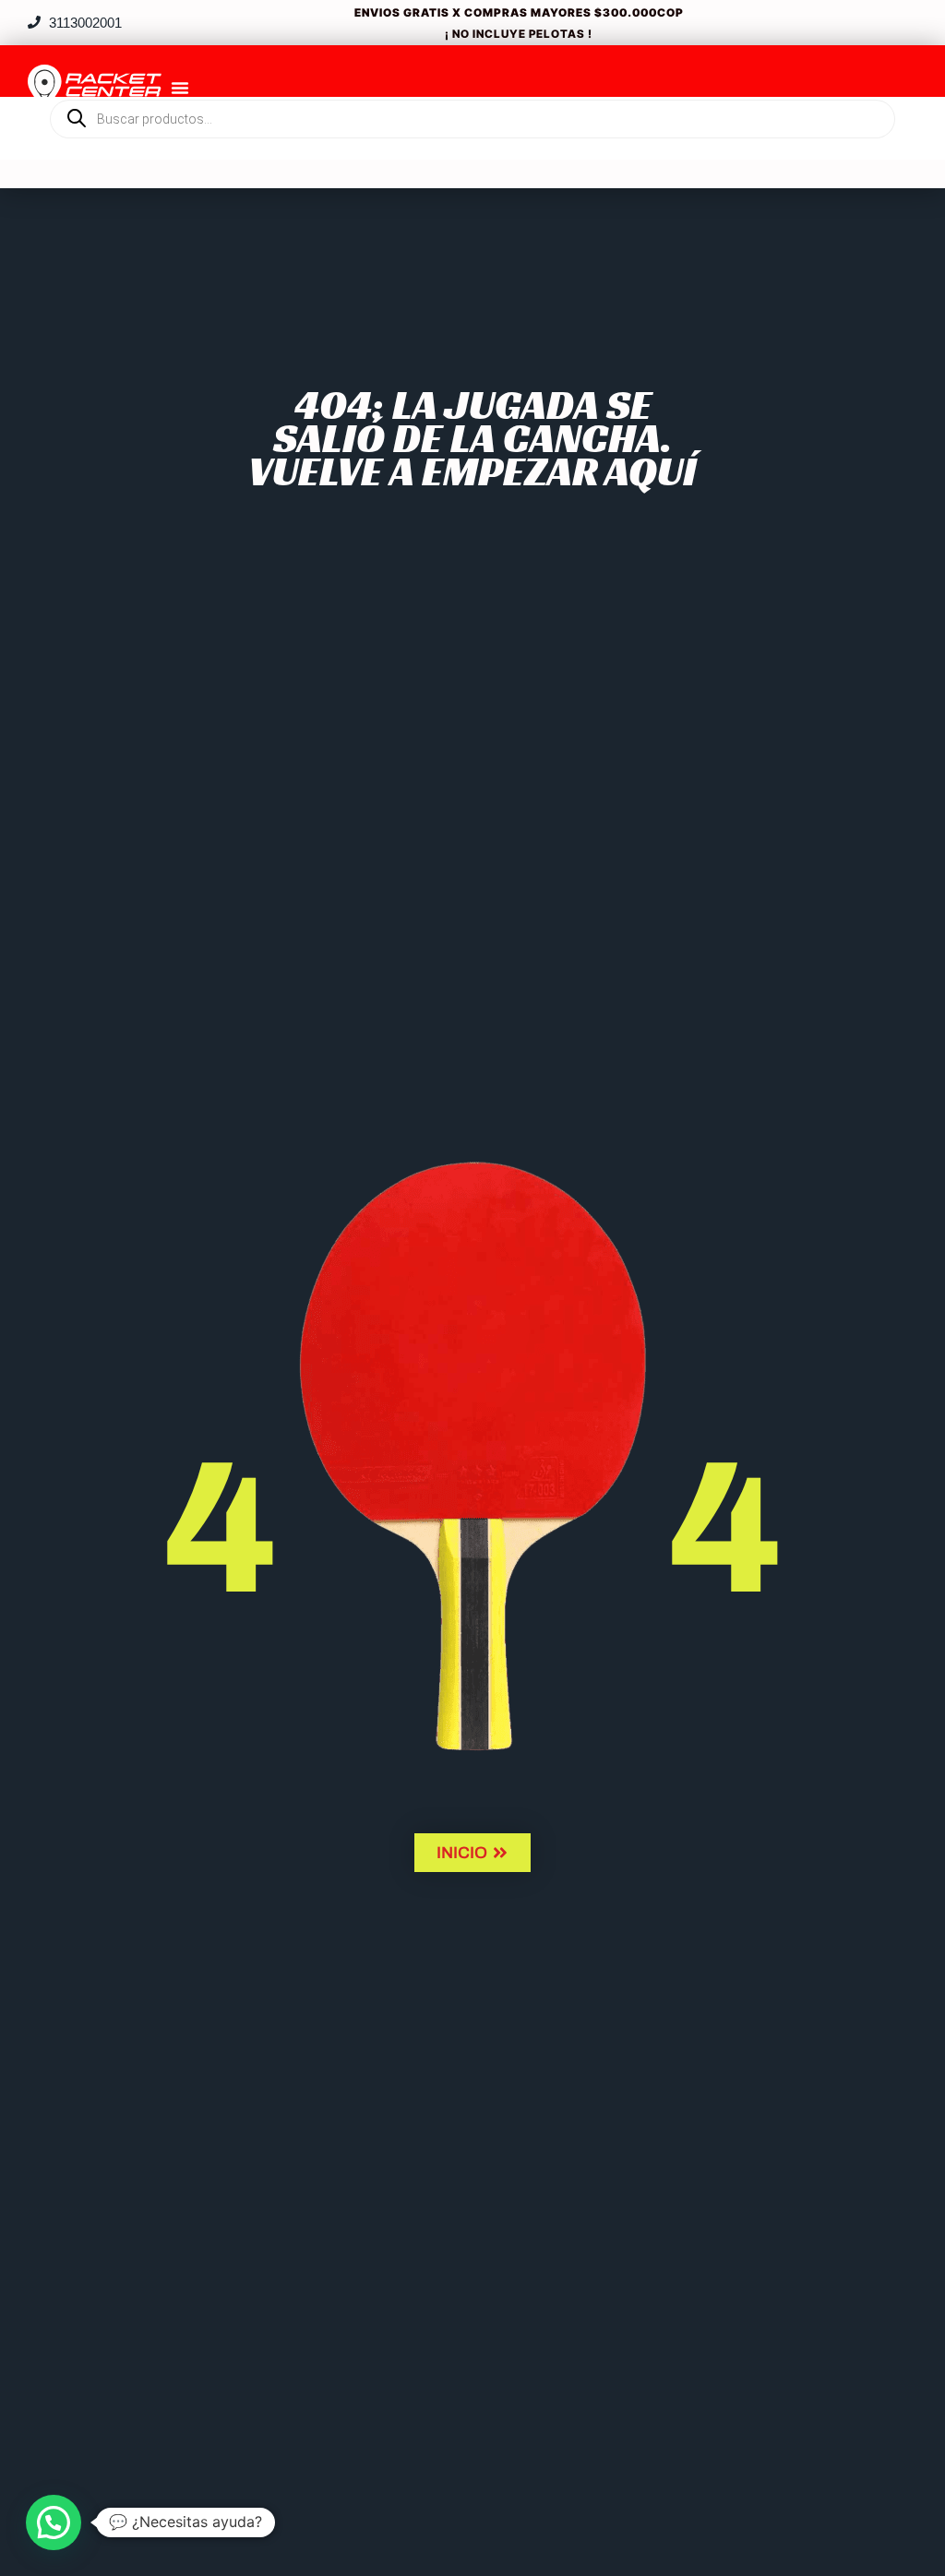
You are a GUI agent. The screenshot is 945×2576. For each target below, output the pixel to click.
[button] (54, 2522)
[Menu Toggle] (180, 88)
